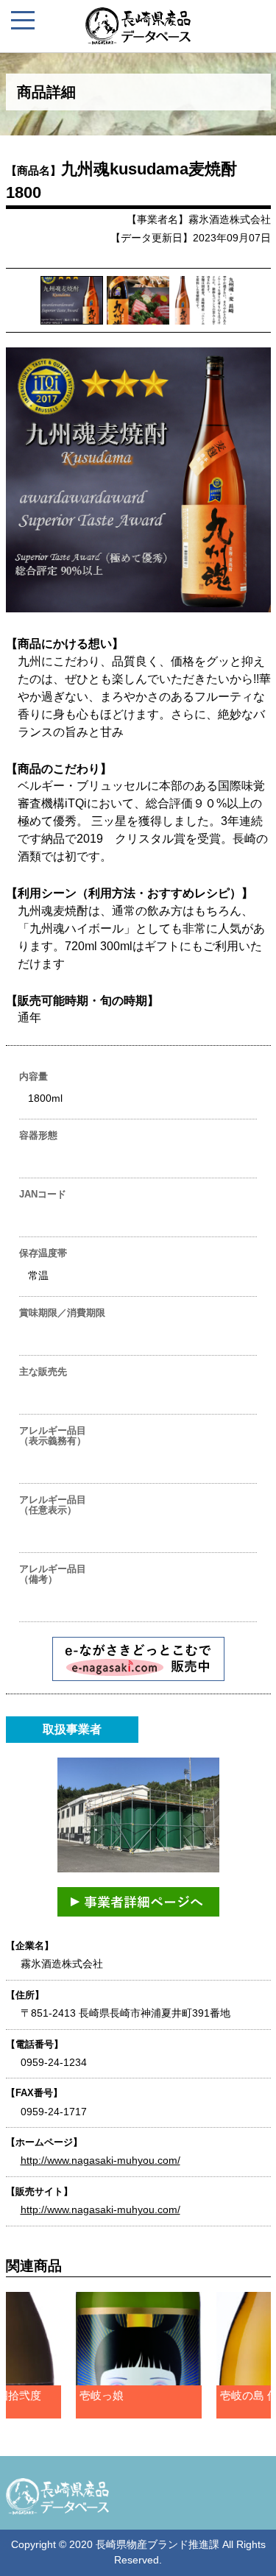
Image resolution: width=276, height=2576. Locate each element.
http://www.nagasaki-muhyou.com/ (100, 2160)
